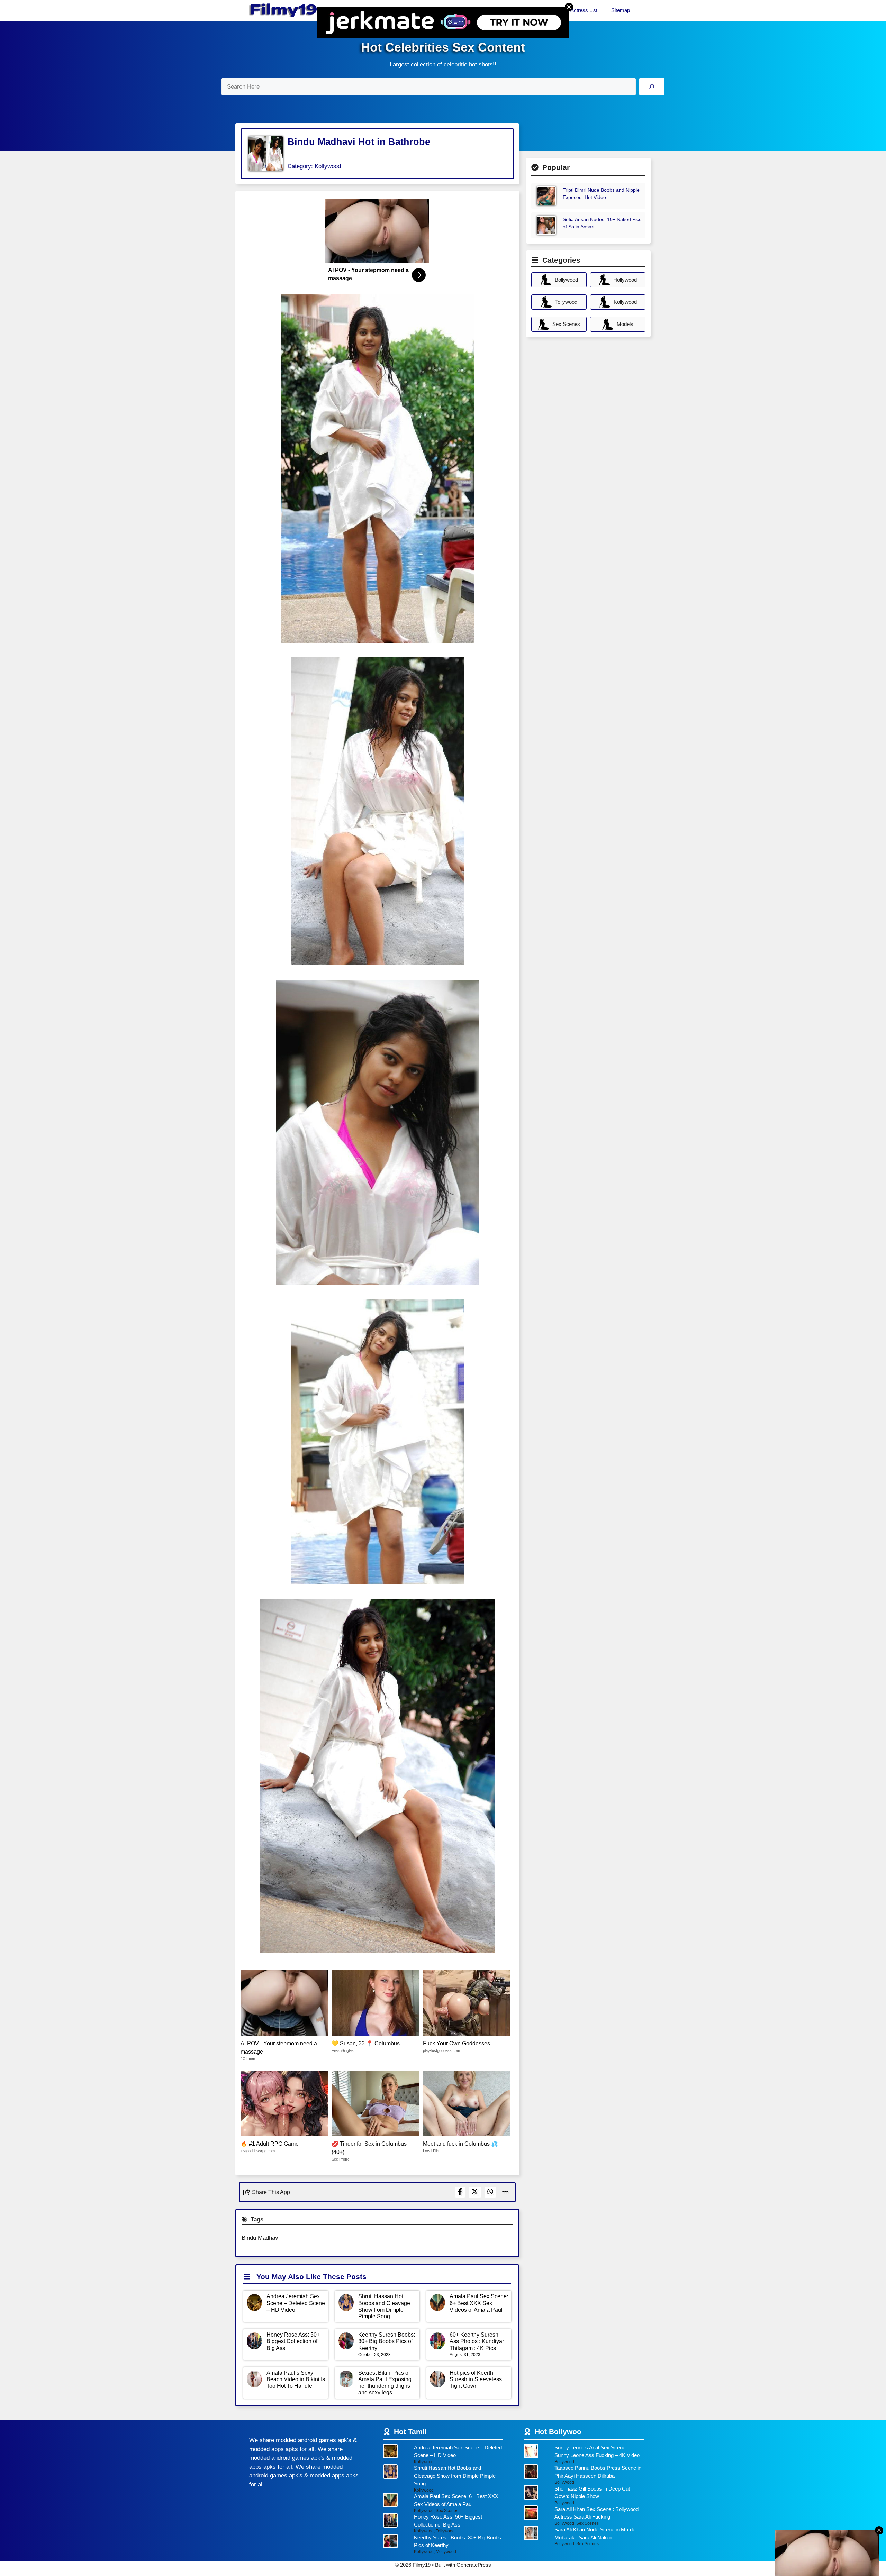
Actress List (584, 10)
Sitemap (621, 10)
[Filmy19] (284, 10)
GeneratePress (474, 2565)
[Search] (652, 87)
